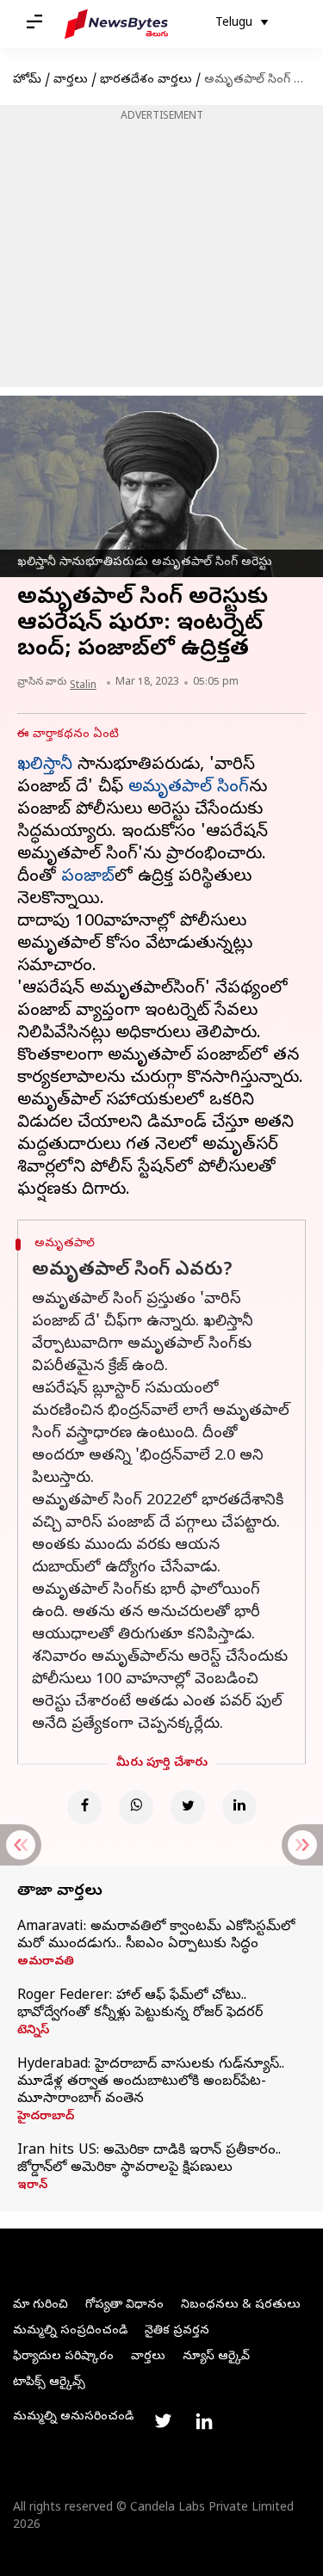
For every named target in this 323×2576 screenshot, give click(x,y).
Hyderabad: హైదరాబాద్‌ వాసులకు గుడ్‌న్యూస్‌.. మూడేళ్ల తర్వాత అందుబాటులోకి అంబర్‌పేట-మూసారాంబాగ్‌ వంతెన (151, 2082)
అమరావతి (46, 1963)
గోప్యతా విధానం (124, 2305)
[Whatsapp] (136, 1807)
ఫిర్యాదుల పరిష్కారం (63, 2357)
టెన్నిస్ (33, 2032)
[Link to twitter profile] (163, 2421)
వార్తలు (71, 80)
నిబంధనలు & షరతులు (241, 2305)
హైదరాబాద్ (46, 2118)
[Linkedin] (239, 1807)
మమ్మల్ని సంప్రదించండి (70, 2331)
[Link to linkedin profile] (204, 2421)
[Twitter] (188, 1807)
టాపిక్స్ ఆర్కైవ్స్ (49, 2383)
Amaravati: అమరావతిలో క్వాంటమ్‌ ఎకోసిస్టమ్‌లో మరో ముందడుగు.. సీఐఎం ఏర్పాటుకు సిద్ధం (156, 1936)
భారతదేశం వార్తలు (146, 80)
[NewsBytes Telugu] (116, 24)
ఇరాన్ (32, 2186)
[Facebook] (84, 1807)
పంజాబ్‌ (88, 878)
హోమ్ (27, 80)
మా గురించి (40, 2305)
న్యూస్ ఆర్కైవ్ (216, 2357)
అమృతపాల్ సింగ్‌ (189, 788)
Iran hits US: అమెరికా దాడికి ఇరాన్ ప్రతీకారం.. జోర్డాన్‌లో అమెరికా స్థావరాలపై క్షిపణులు (149, 2160)
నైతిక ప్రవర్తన (177, 2331)
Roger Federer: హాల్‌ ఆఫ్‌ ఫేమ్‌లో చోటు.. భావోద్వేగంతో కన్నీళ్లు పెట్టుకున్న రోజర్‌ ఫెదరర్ (140, 2005)
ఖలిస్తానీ (45, 766)
